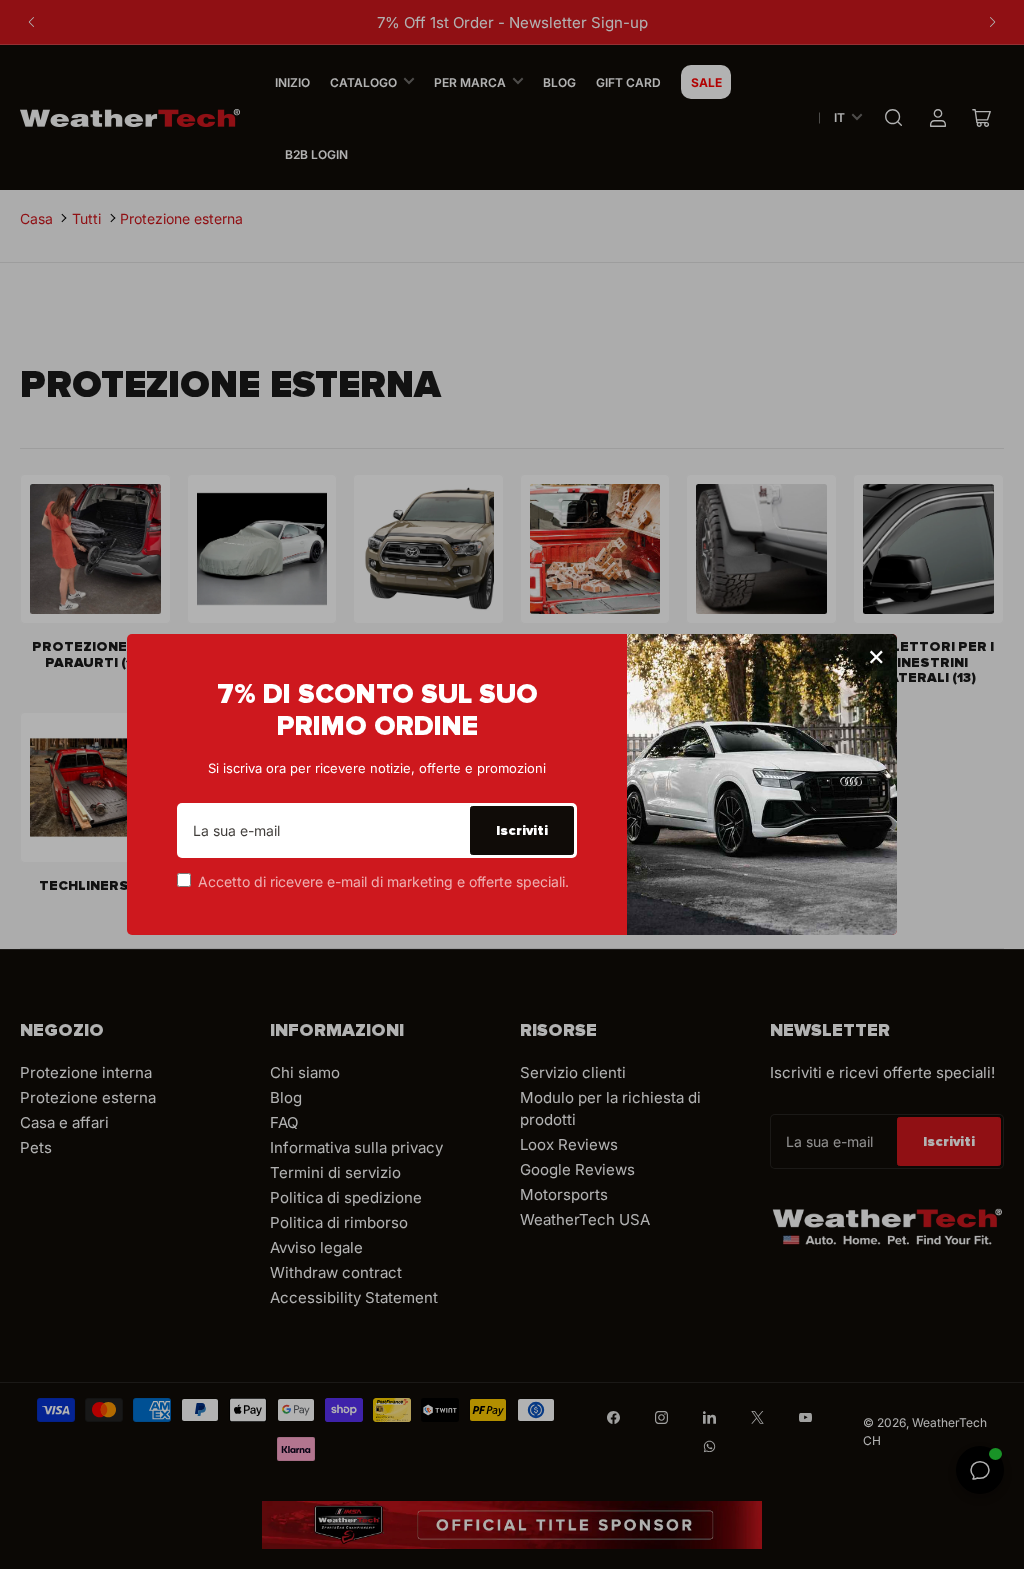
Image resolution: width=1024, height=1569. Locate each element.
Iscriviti (522, 830)
